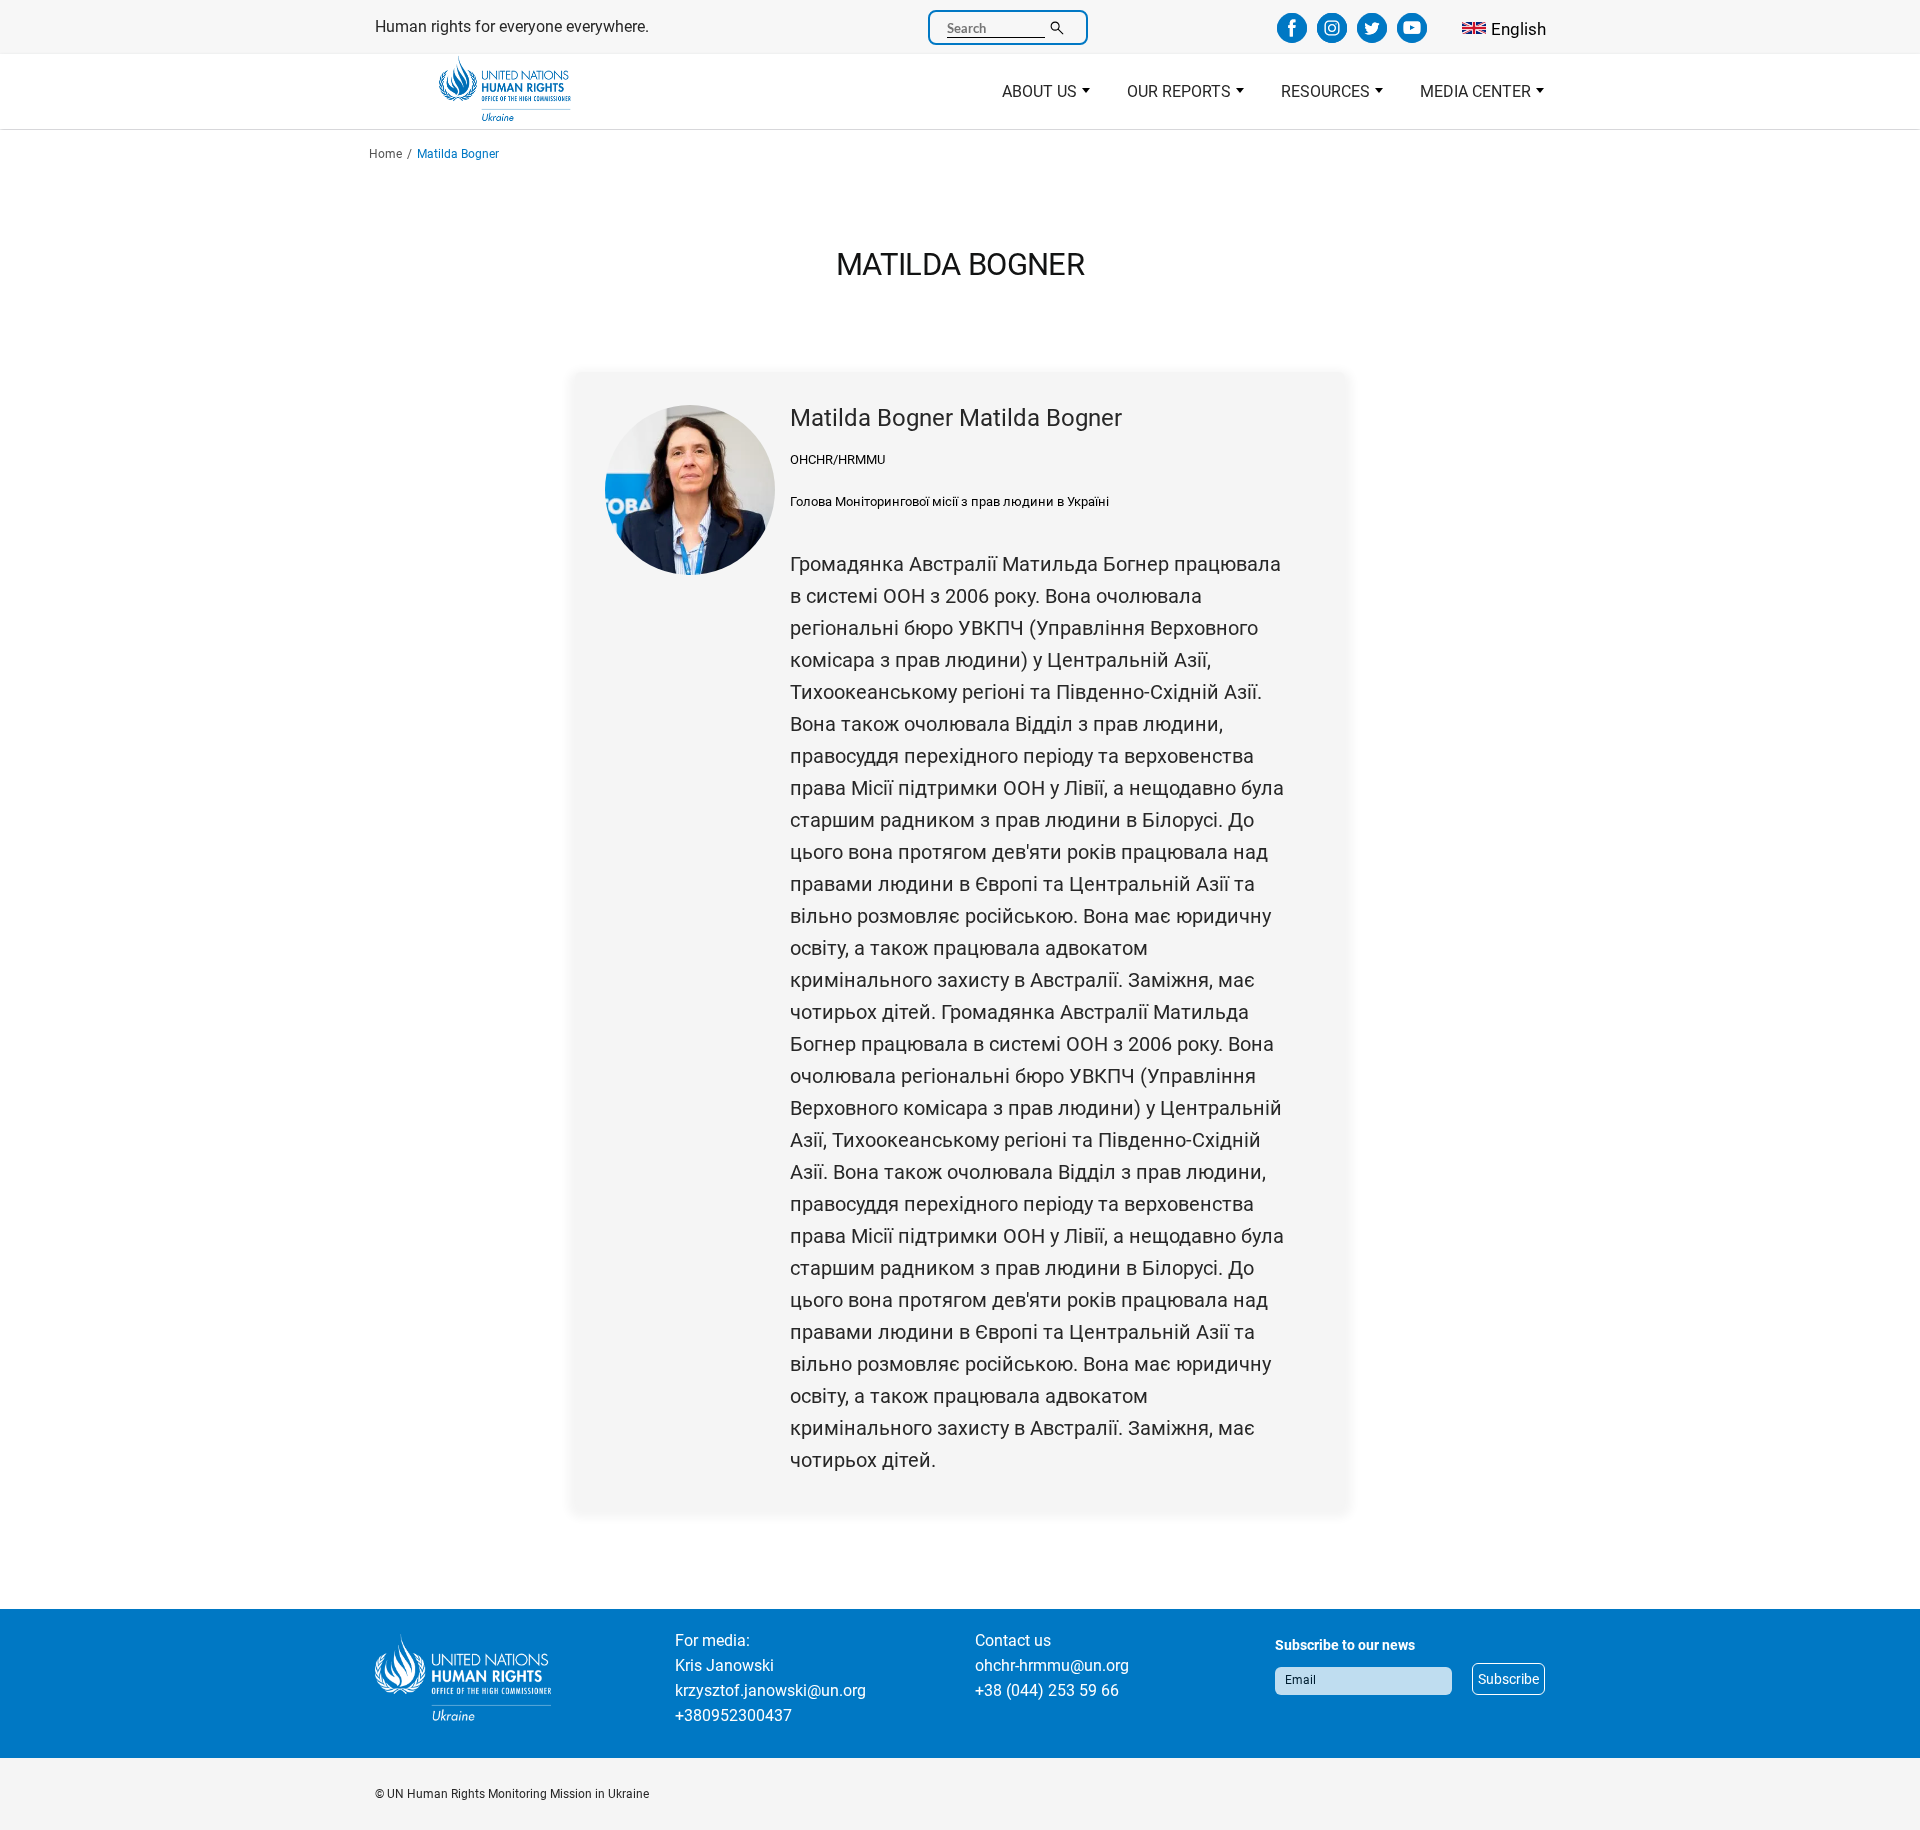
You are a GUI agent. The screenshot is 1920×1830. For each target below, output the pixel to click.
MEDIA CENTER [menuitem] (1466, 97)
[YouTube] (1412, 36)
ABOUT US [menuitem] (1030, 97)
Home (385, 154)
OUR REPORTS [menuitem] (1170, 97)
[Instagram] (1332, 36)
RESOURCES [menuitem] (1316, 97)
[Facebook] (1292, 36)
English (1518, 29)
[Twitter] (1372, 36)
